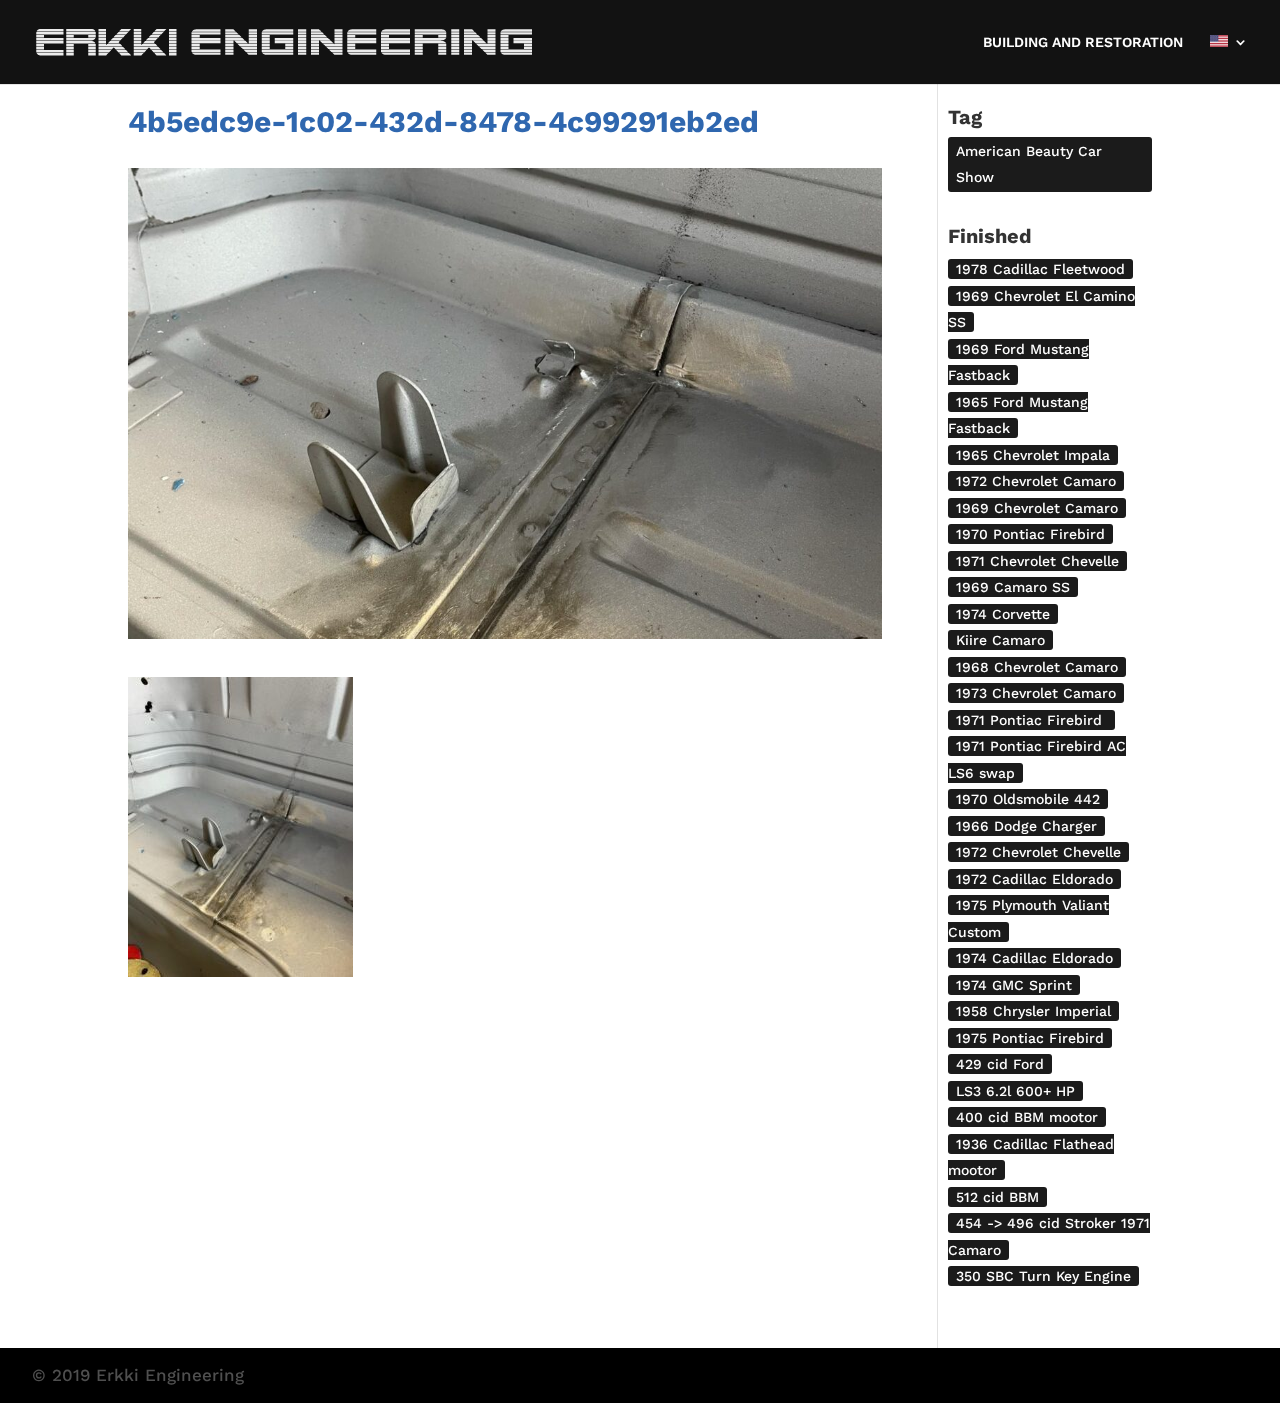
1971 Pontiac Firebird (1031, 720)
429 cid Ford (1000, 1064)
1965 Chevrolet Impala (1033, 455)
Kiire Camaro (1000, 640)
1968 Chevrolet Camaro (1037, 667)
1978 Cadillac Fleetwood (1040, 269)
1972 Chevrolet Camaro (1036, 481)
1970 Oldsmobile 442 (1028, 799)
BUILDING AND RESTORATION (1083, 42)
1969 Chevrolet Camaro (1037, 508)
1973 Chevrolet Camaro (1036, 693)
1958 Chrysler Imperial (1033, 1011)
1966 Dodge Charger (1026, 826)
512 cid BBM (997, 1197)
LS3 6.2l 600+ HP (1015, 1091)
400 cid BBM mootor (1027, 1117)
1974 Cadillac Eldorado (1034, 958)
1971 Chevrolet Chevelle (1037, 561)
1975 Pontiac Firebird (1030, 1038)
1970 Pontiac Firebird (1030, 534)
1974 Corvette (1003, 614)
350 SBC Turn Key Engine (1043, 1276)
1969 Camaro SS (1013, 587)
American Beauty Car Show (1029, 164)
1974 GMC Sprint (1014, 985)
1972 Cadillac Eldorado (1034, 879)
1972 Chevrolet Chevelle (1038, 852)
